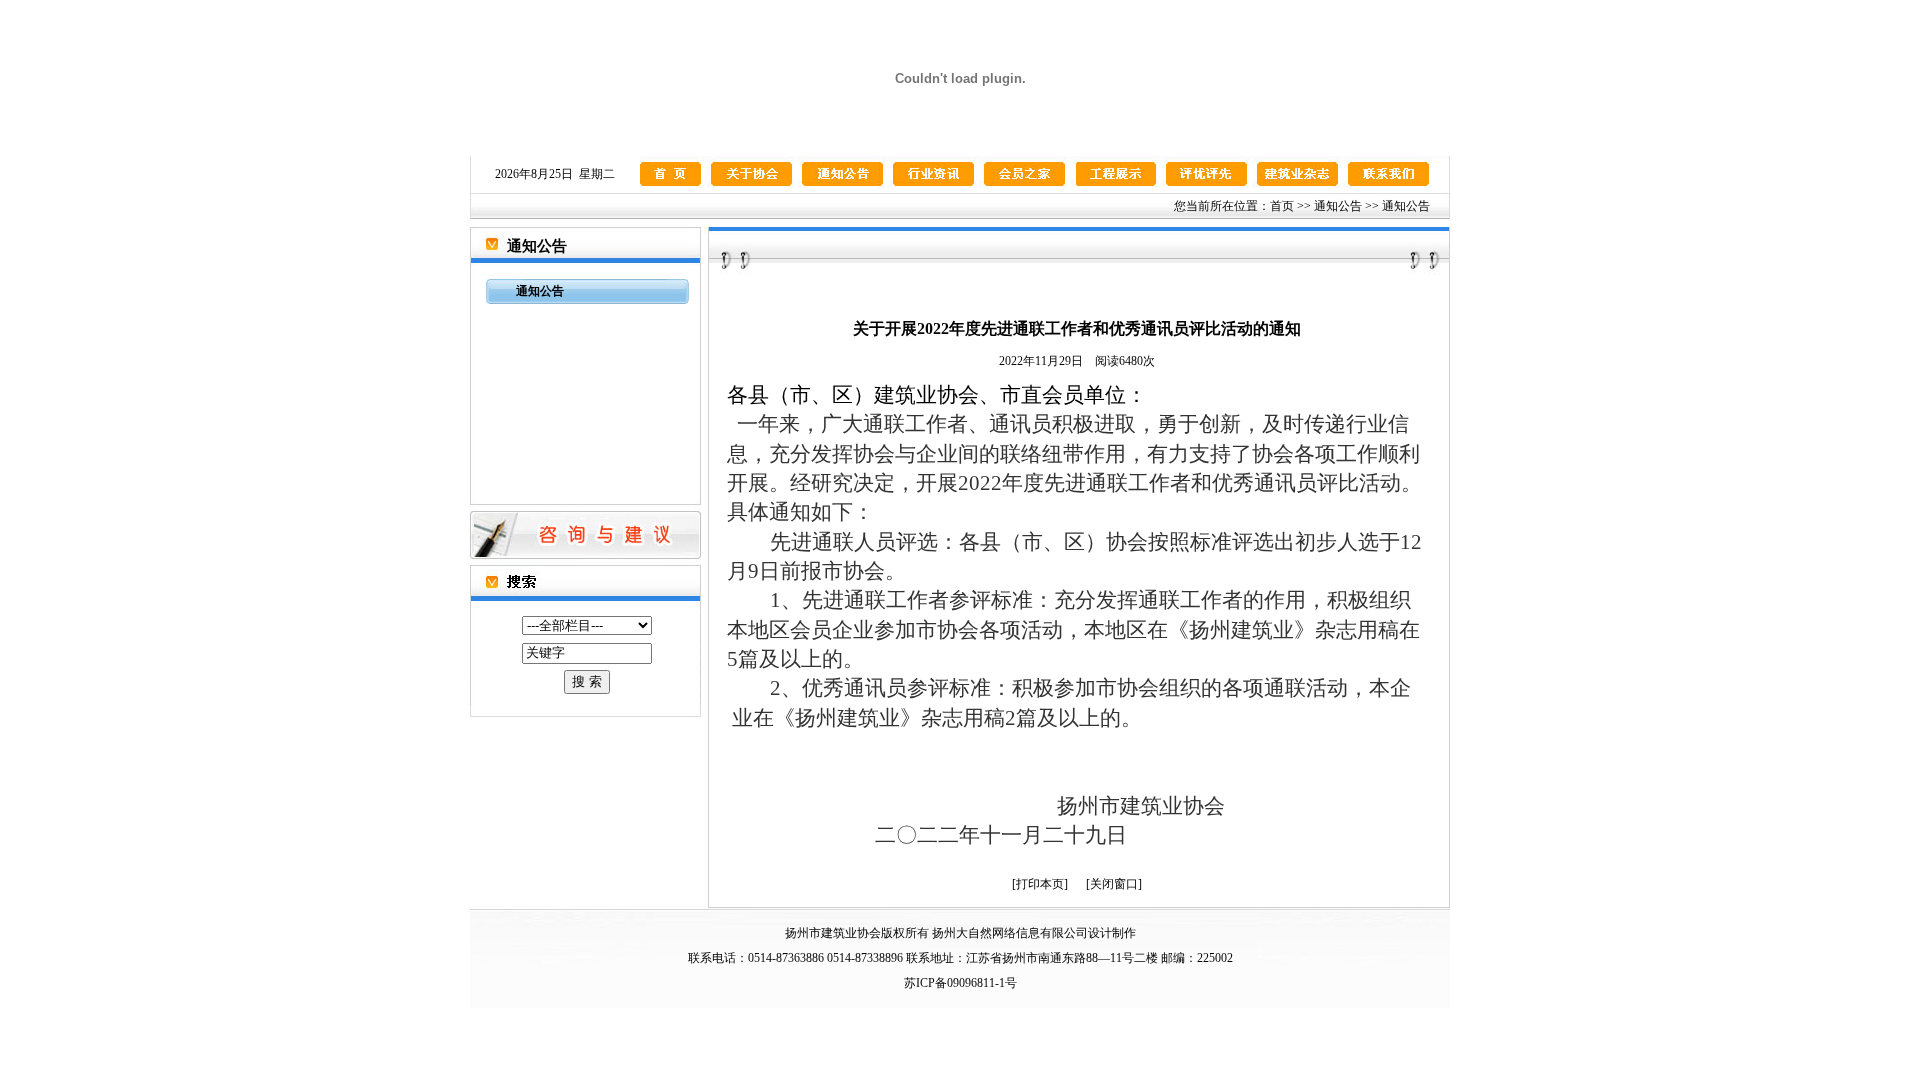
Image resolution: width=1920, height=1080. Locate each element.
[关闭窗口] (1114, 884)
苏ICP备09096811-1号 (960, 983)
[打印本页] (1040, 884)
